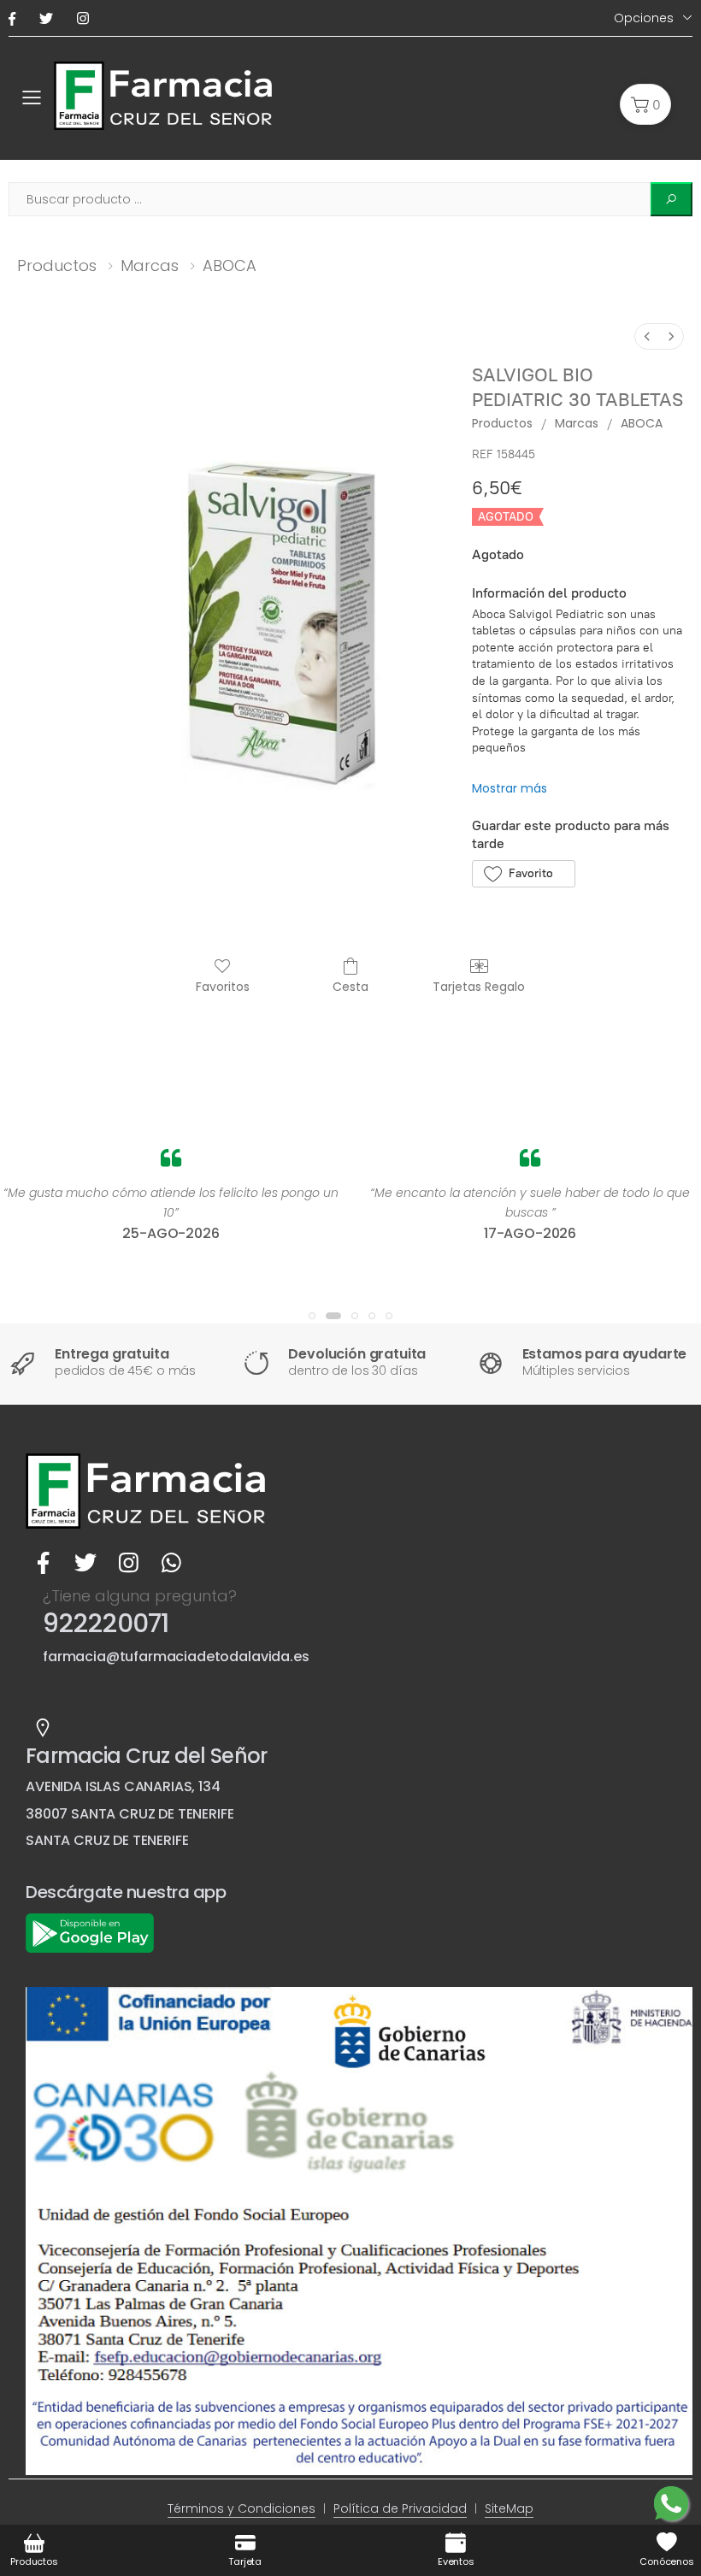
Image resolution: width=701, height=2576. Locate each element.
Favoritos (223, 986)
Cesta (350, 986)
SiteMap (509, 2508)
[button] (645, 104)
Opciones (644, 18)
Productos (57, 265)
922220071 (106, 1623)
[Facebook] (15, 18)
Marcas (150, 265)
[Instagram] (86, 18)
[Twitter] (50, 18)
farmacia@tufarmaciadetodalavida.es (176, 1656)
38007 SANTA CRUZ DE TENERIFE (130, 1814)
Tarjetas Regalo (479, 986)
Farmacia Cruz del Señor (146, 1756)
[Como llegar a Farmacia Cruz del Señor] (43, 1728)
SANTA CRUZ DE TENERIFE (107, 1840)
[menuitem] (647, 336)
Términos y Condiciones (242, 2508)
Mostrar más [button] (510, 788)
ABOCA (230, 265)
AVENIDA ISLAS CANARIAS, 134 (123, 1786)
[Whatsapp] (171, 1563)
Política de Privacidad (400, 2508)
